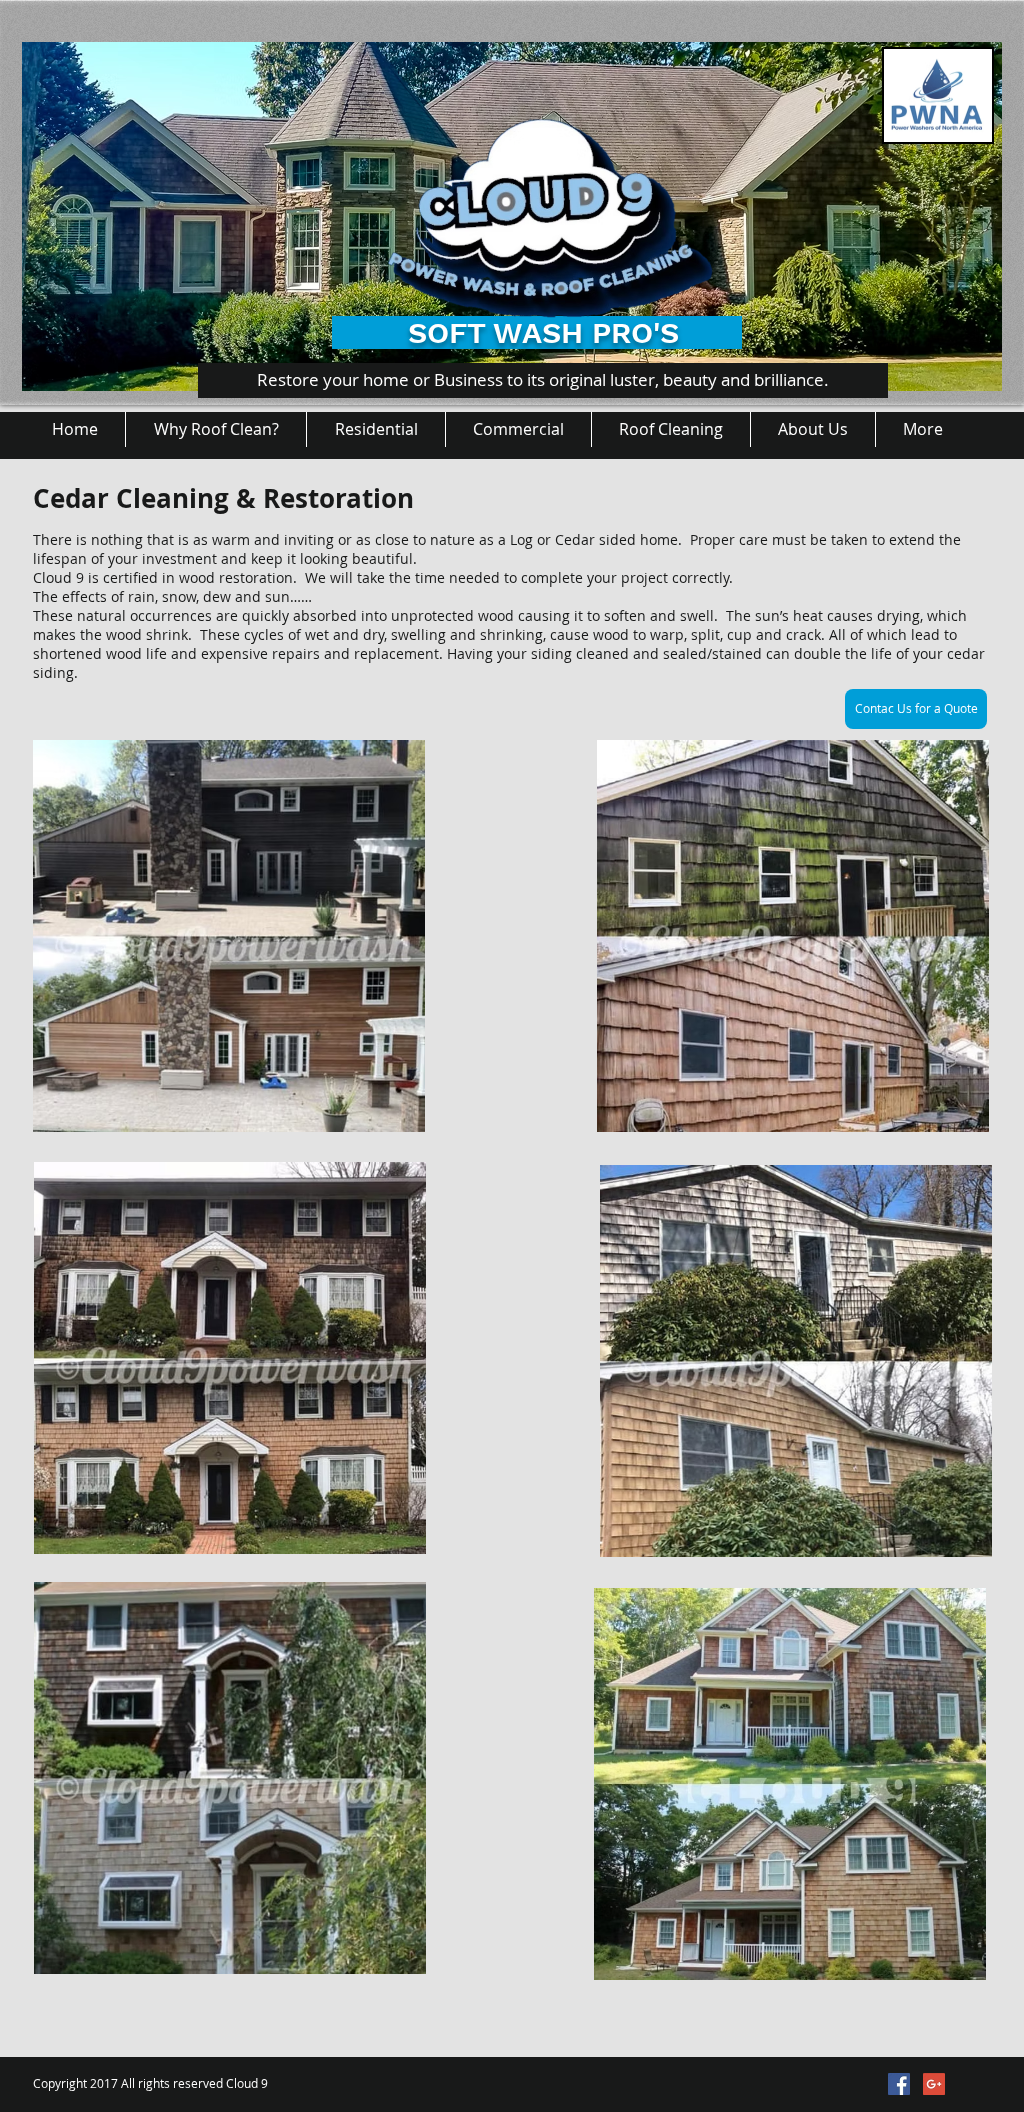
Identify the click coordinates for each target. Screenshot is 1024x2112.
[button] (375, 429)
